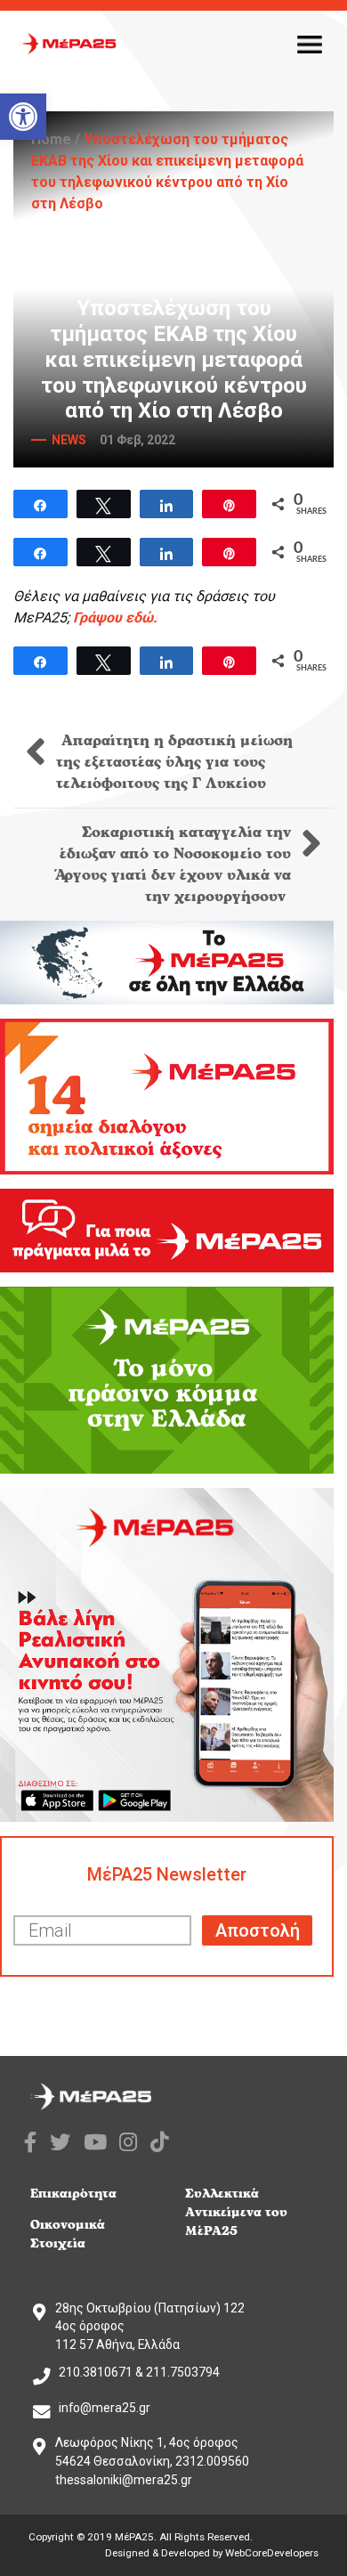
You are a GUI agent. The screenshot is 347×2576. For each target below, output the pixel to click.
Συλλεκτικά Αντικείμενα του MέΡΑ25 (236, 2212)
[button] (23, 117)
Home (51, 139)
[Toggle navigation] (310, 44)
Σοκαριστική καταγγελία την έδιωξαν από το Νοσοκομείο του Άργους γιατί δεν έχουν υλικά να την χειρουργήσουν (173, 865)
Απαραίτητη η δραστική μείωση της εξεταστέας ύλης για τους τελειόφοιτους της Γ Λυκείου (174, 762)
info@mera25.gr (105, 2408)
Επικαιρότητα (73, 2194)
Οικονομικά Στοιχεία (68, 2234)
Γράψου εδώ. (115, 618)
